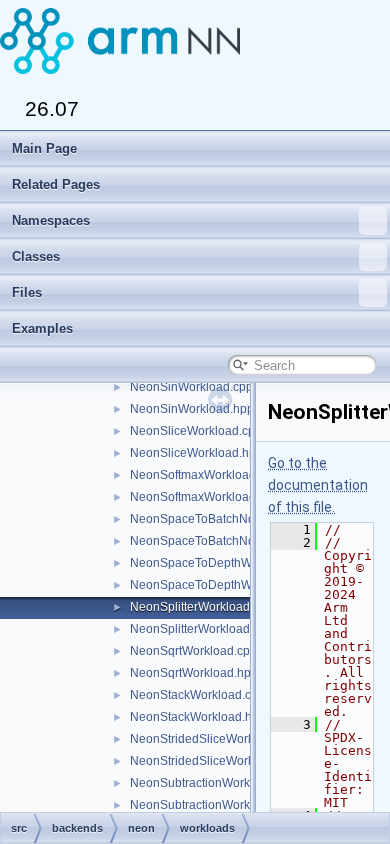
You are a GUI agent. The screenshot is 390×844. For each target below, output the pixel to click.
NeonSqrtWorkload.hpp (194, 673)
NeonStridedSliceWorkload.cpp (215, 739)
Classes (36, 256)
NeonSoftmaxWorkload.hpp (205, 497)
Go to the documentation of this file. (318, 485)
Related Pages (56, 184)
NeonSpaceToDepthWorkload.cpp (223, 563)
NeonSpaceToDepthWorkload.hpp (223, 585)
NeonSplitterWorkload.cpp (201, 607)
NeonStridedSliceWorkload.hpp (216, 761)
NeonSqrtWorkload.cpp (193, 651)
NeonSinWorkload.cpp (191, 387)
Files (27, 292)
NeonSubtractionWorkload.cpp (213, 783)
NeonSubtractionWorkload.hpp (214, 805)
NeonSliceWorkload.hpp (196, 453)
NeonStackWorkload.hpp (198, 717)
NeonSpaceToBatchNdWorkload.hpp (230, 541)
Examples (42, 328)
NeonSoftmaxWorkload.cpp (204, 475)
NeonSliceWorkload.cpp (196, 431)
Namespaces (51, 220)
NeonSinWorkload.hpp (192, 409)
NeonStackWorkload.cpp (197, 695)
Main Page (44, 148)
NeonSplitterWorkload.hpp (202, 629)
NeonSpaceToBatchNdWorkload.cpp (230, 519)
